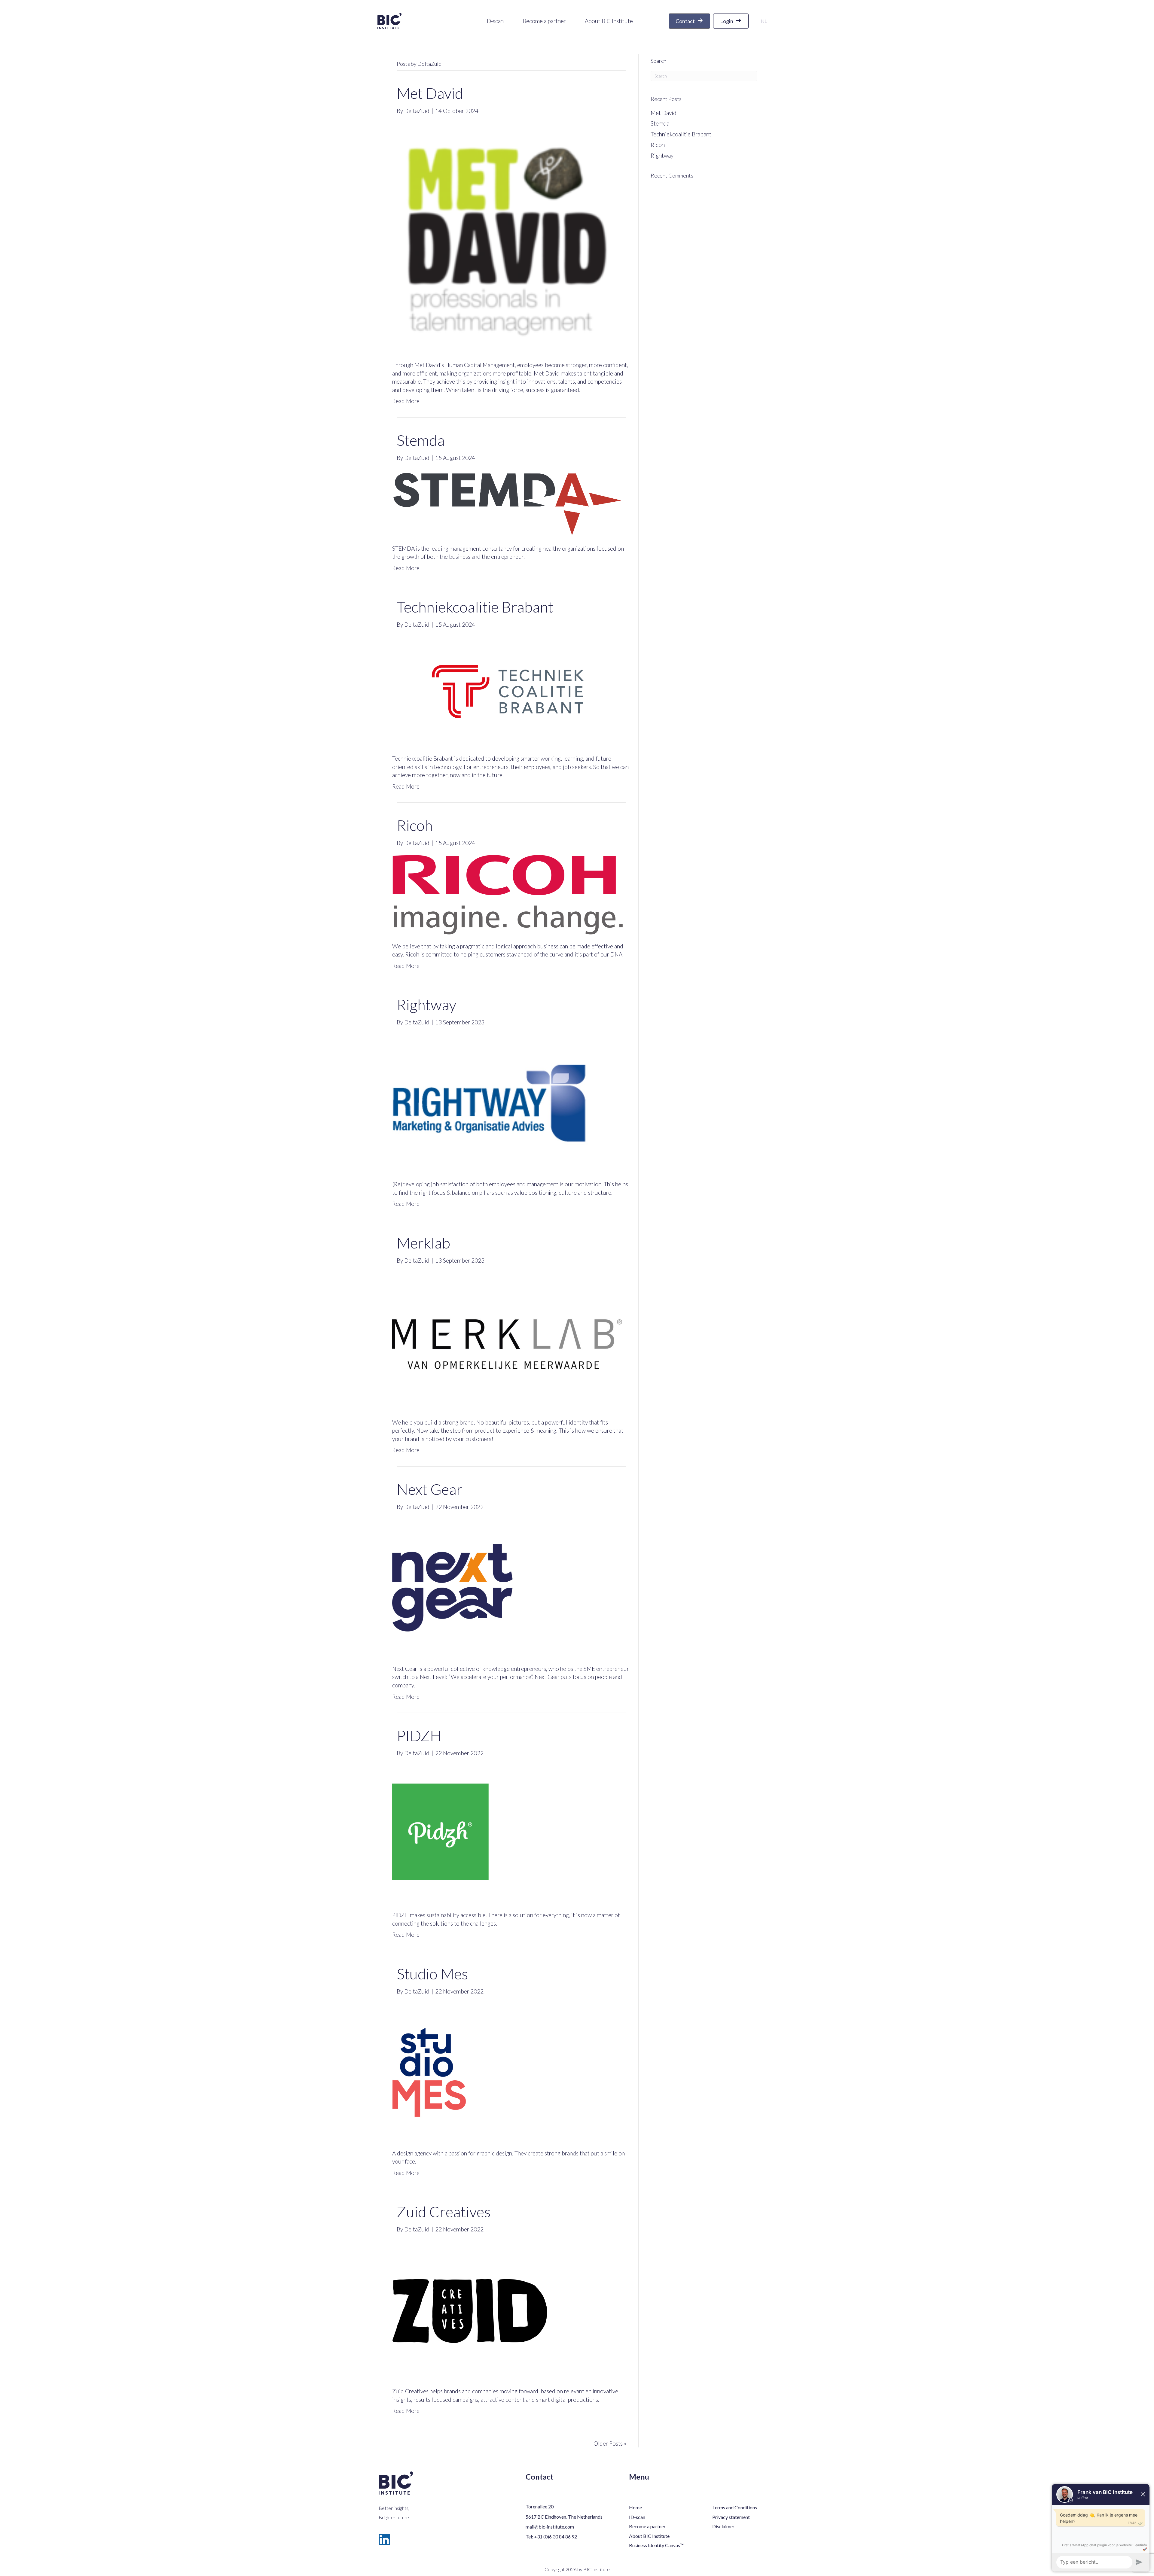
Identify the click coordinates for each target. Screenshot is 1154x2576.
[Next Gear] (508, 1587)
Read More (406, 401)
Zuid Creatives (444, 2212)
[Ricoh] (508, 894)
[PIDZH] (508, 1833)
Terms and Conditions (735, 2507)
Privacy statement (731, 2517)
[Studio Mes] (508, 2071)
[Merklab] (508, 1341)
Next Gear (430, 1489)
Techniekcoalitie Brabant (475, 607)
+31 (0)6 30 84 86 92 (556, 2536)
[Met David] (508, 237)
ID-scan (637, 2517)
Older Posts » (610, 2443)
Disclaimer (723, 2526)
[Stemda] (508, 502)
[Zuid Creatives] (508, 2309)
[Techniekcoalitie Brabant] (508, 691)
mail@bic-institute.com (550, 2527)
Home (635, 2507)
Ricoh (415, 825)
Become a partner (647, 2526)
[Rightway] (508, 1102)
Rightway (426, 1005)
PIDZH (419, 1735)
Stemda (421, 440)
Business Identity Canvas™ (656, 2545)
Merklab (423, 1243)
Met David (430, 93)
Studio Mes (432, 1974)
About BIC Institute (649, 2536)
